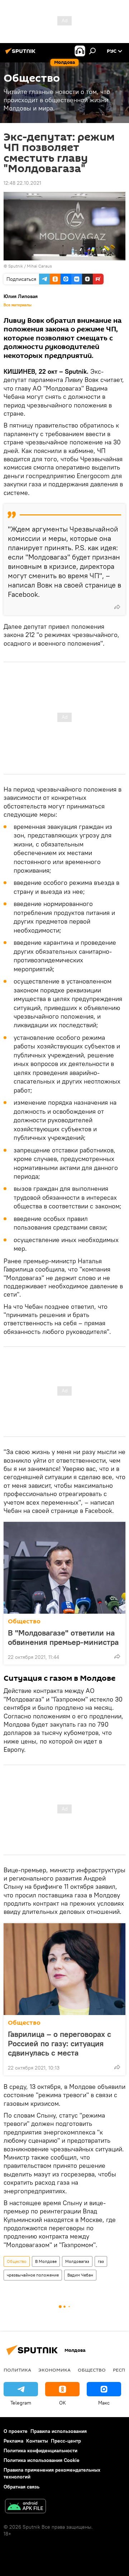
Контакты (37, 2441)
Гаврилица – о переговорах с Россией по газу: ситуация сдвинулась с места (59, 2043)
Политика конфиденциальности (40, 2450)
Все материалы (18, 305)
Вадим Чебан (80, 2275)
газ (101, 2261)
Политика (17, 2370)
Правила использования (59, 2431)
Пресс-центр (66, 2441)
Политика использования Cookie (42, 2460)
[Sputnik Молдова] (21, 54)
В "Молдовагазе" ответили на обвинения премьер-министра (63, 1637)
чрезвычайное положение (33, 2275)
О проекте (16, 2431)
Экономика (54, 2370)
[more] (117, 607)
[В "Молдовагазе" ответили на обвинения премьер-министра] (64, 1568)
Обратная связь (21, 2487)
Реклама (13, 2441)
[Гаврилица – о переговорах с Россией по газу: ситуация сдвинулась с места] (64, 1969)
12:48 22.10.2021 (22, 183)
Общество (24, 1621)
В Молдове (46, 2261)
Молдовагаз (77, 2261)
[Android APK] (25, 2507)
